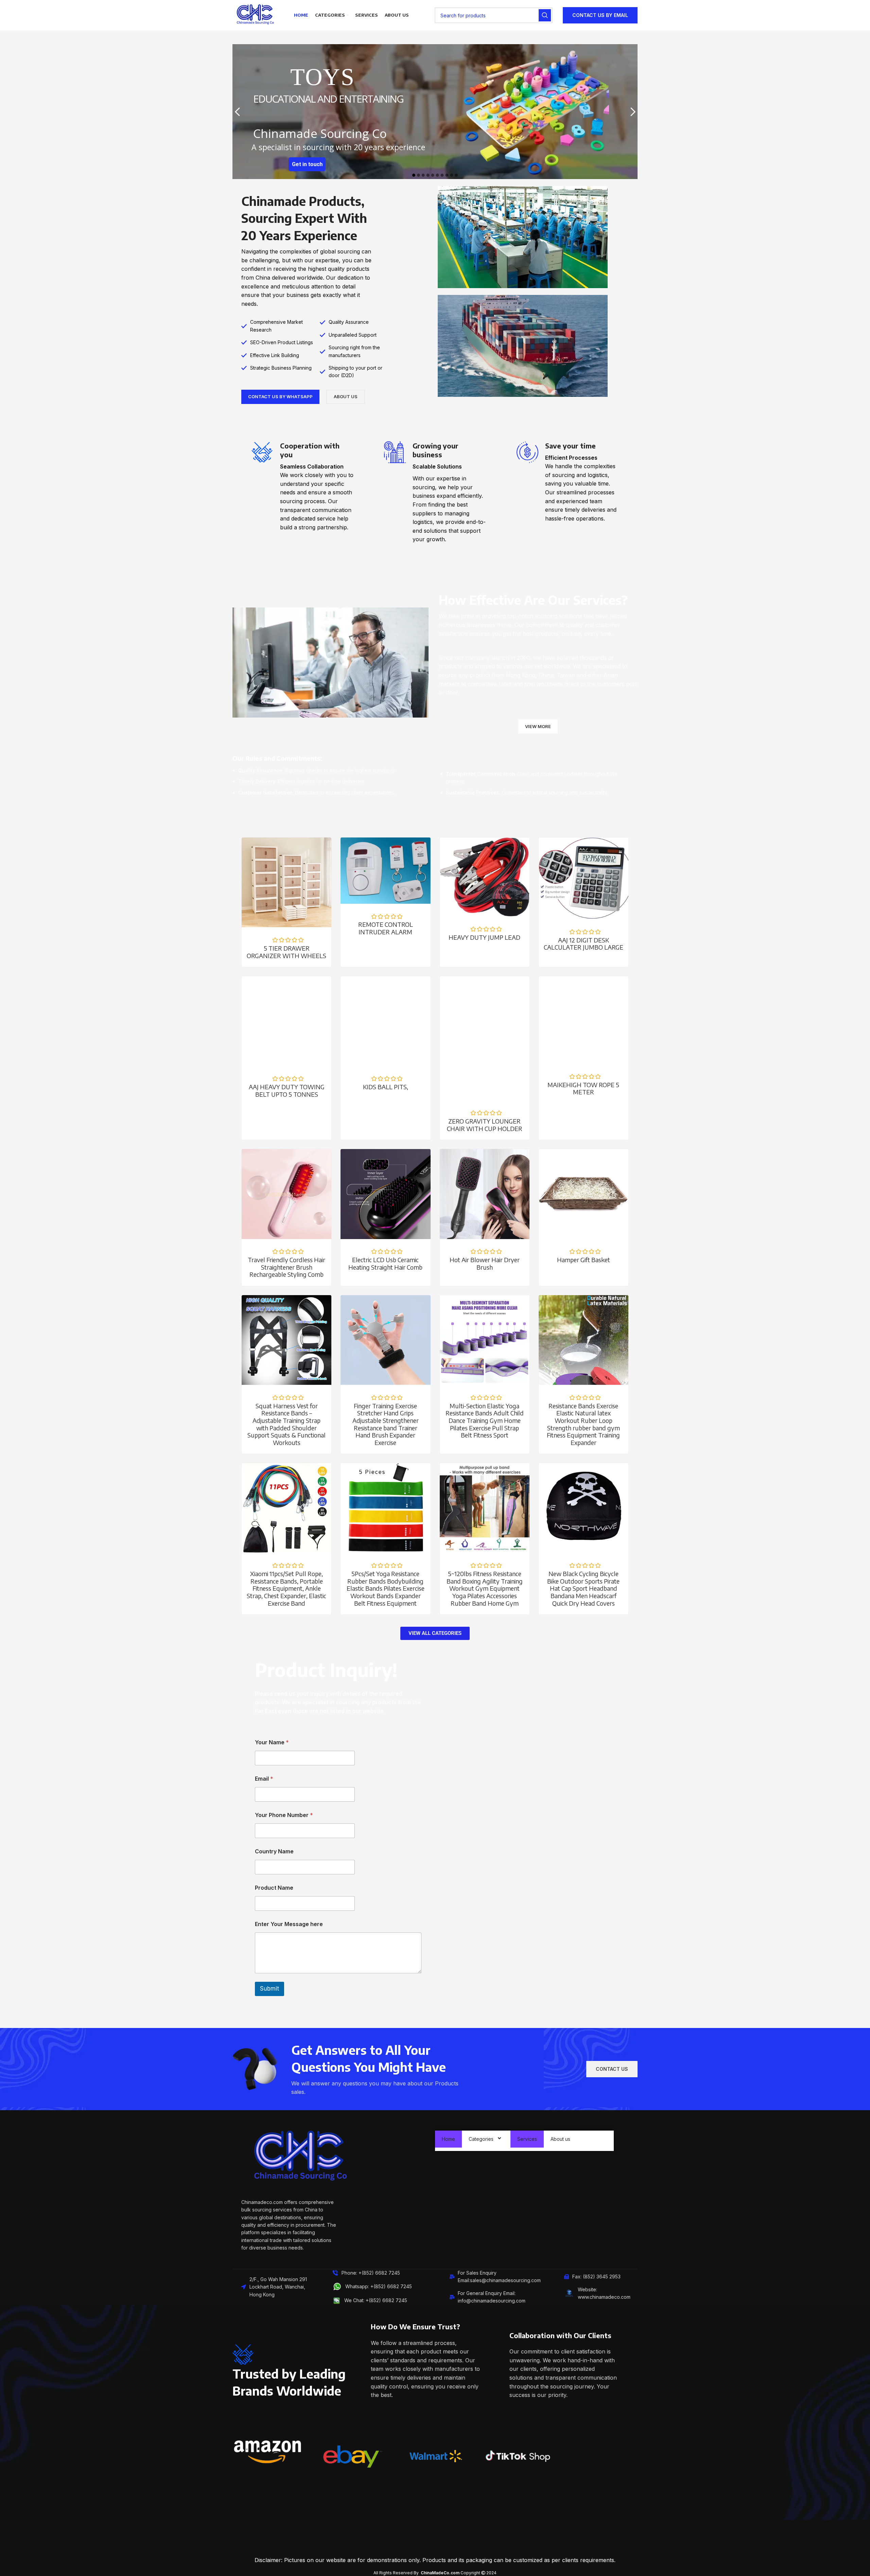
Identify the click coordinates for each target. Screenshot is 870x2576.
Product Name (274, 1888)
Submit (269, 1989)
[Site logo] (255, 15)
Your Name (272, 1742)
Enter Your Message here (289, 1924)
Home (448, 2139)
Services (527, 2139)
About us (560, 2139)
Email (264, 1779)
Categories (481, 2139)
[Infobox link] (302, 487)
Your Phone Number (284, 1815)
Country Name (274, 1851)
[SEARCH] (545, 15)
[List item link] (381, 2287)
